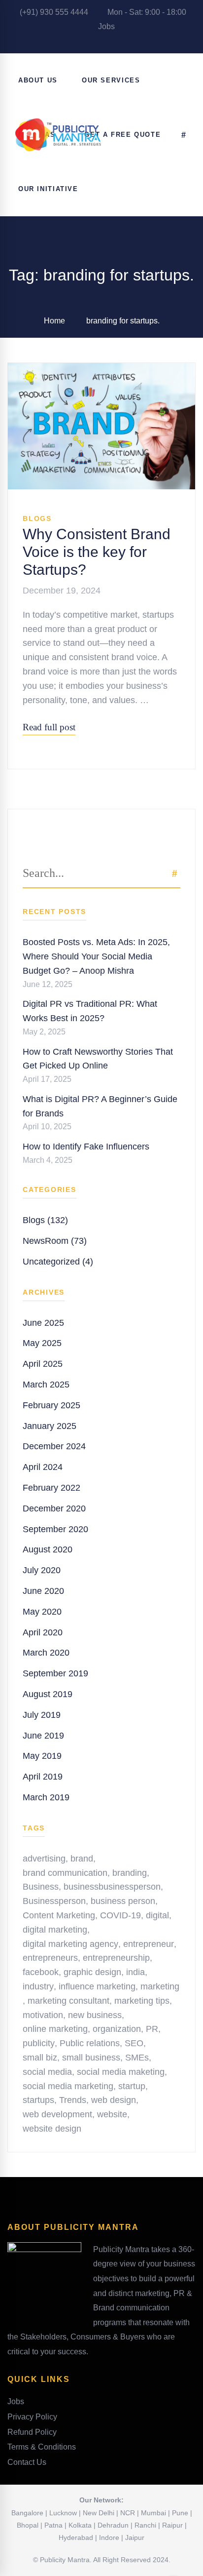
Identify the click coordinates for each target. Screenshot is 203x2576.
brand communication (65, 1873)
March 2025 (46, 1385)
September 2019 (55, 1673)
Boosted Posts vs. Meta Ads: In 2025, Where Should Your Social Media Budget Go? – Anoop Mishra (96, 956)
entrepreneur (149, 1944)
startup (132, 2086)
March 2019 (46, 1797)
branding (130, 1873)
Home (54, 321)
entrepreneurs (50, 1958)
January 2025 (50, 1426)
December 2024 (54, 1446)
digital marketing (55, 1930)
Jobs (105, 26)
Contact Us (27, 2462)
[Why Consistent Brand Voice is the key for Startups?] (101, 370)
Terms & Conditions (42, 2447)
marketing (160, 1986)
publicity (39, 2043)
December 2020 (54, 1508)
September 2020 (55, 1529)
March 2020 (46, 1653)
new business (95, 2015)
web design (114, 2100)
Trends (73, 2100)
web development (57, 2114)
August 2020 (48, 1549)
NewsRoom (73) (55, 1241)
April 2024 (43, 1467)
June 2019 (43, 1736)
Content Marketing (59, 1915)
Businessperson (54, 1901)
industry (38, 1986)
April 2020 (43, 1632)
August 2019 (48, 1694)
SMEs (137, 2058)
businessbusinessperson (112, 1887)
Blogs (37, 518)
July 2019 (42, 1715)
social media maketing (121, 2072)
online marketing (55, 2029)
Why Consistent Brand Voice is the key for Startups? (97, 552)
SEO (134, 2043)
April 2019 (43, 1777)
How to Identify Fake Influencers (86, 1147)
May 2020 (42, 1612)
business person (123, 1901)
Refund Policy (32, 2432)
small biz (40, 2058)
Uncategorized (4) (58, 1262)
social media (47, 2072)
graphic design (92, 1972)
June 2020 (43, 1591)
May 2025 (42, 1343)
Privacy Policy (32, 2417)
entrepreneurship (116, 1958)
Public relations (90, 2043)
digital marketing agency (70, 1944)
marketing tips (142, 2001)
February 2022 (51, 1488)
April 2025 (43, 1364)
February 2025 (51, 1405)
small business (91, 2058)
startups (38, 2100)
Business (41, 1887)
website (112, 2114)
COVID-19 (120, 1915)
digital (157, 1915)
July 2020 (42, 1570)
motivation (43, 2015)
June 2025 (43, 1323)
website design (52, 2129)
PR (152, 2029)
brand (82, 1859)
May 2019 (42, 1756)
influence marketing (97, 1986)
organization (117, 2029)
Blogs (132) (45, 1220)
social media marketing (68, 2086)
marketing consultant (68, 2001)
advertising (44, 1859)
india (135, 1972)
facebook (41, 1972)
